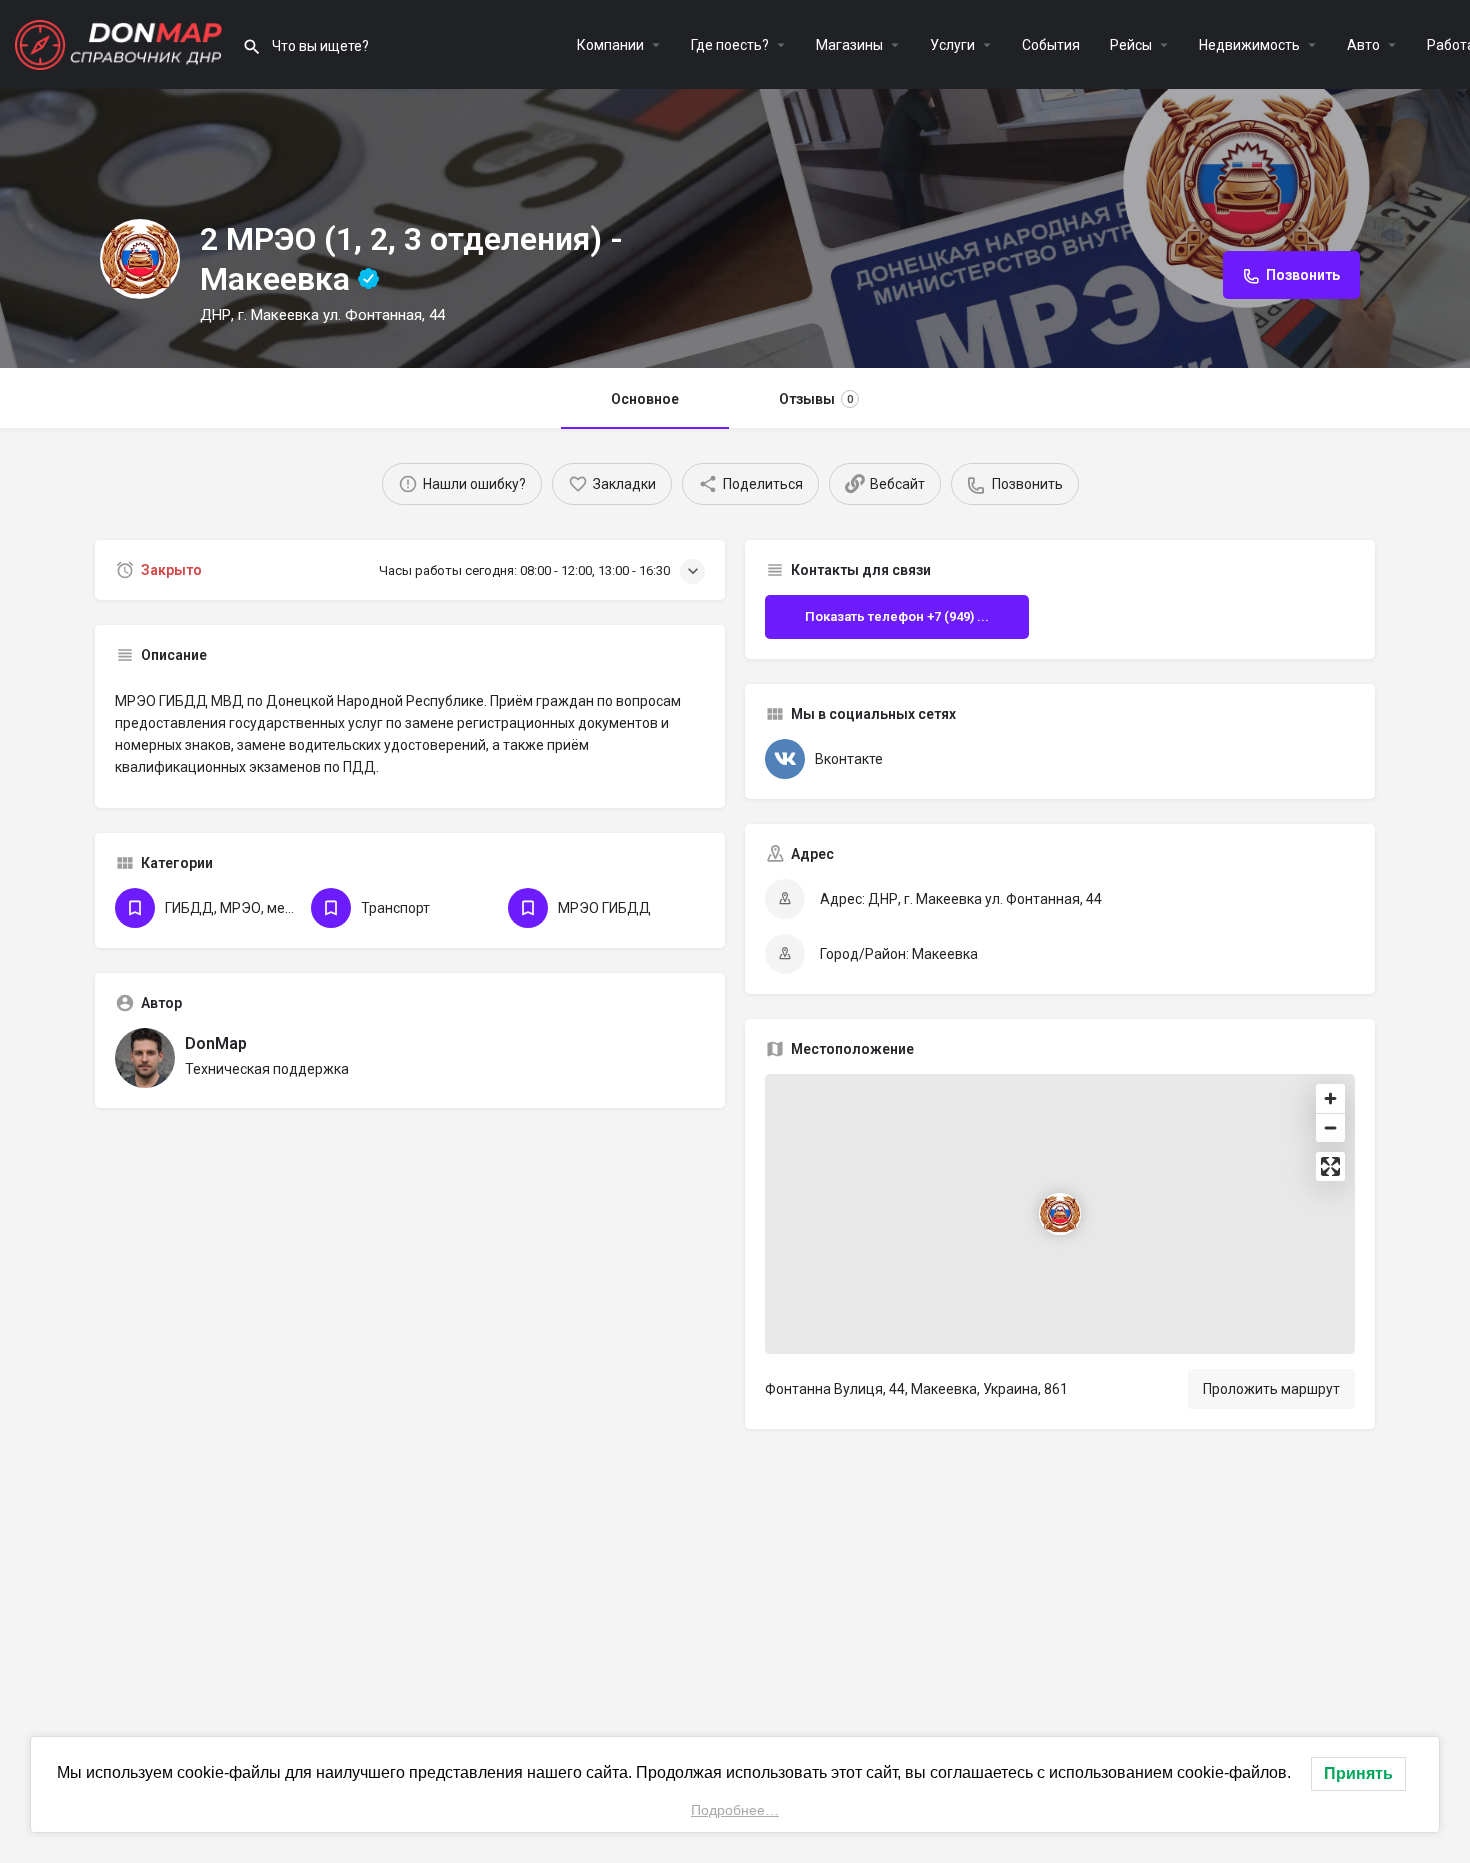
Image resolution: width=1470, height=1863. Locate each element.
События (1051, 45)
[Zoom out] (1330, 1127)
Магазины (849, 45)
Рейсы (1131, 45)
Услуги (952, 45)
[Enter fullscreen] (1330, 1166)
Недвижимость (1249, 45)
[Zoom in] (1330, 1098)
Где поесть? (730, 45)
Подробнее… (735, 1810)
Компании (610, 45)
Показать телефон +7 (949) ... (897, 616)
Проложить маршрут (1271, 1389)
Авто (1363, 45)
